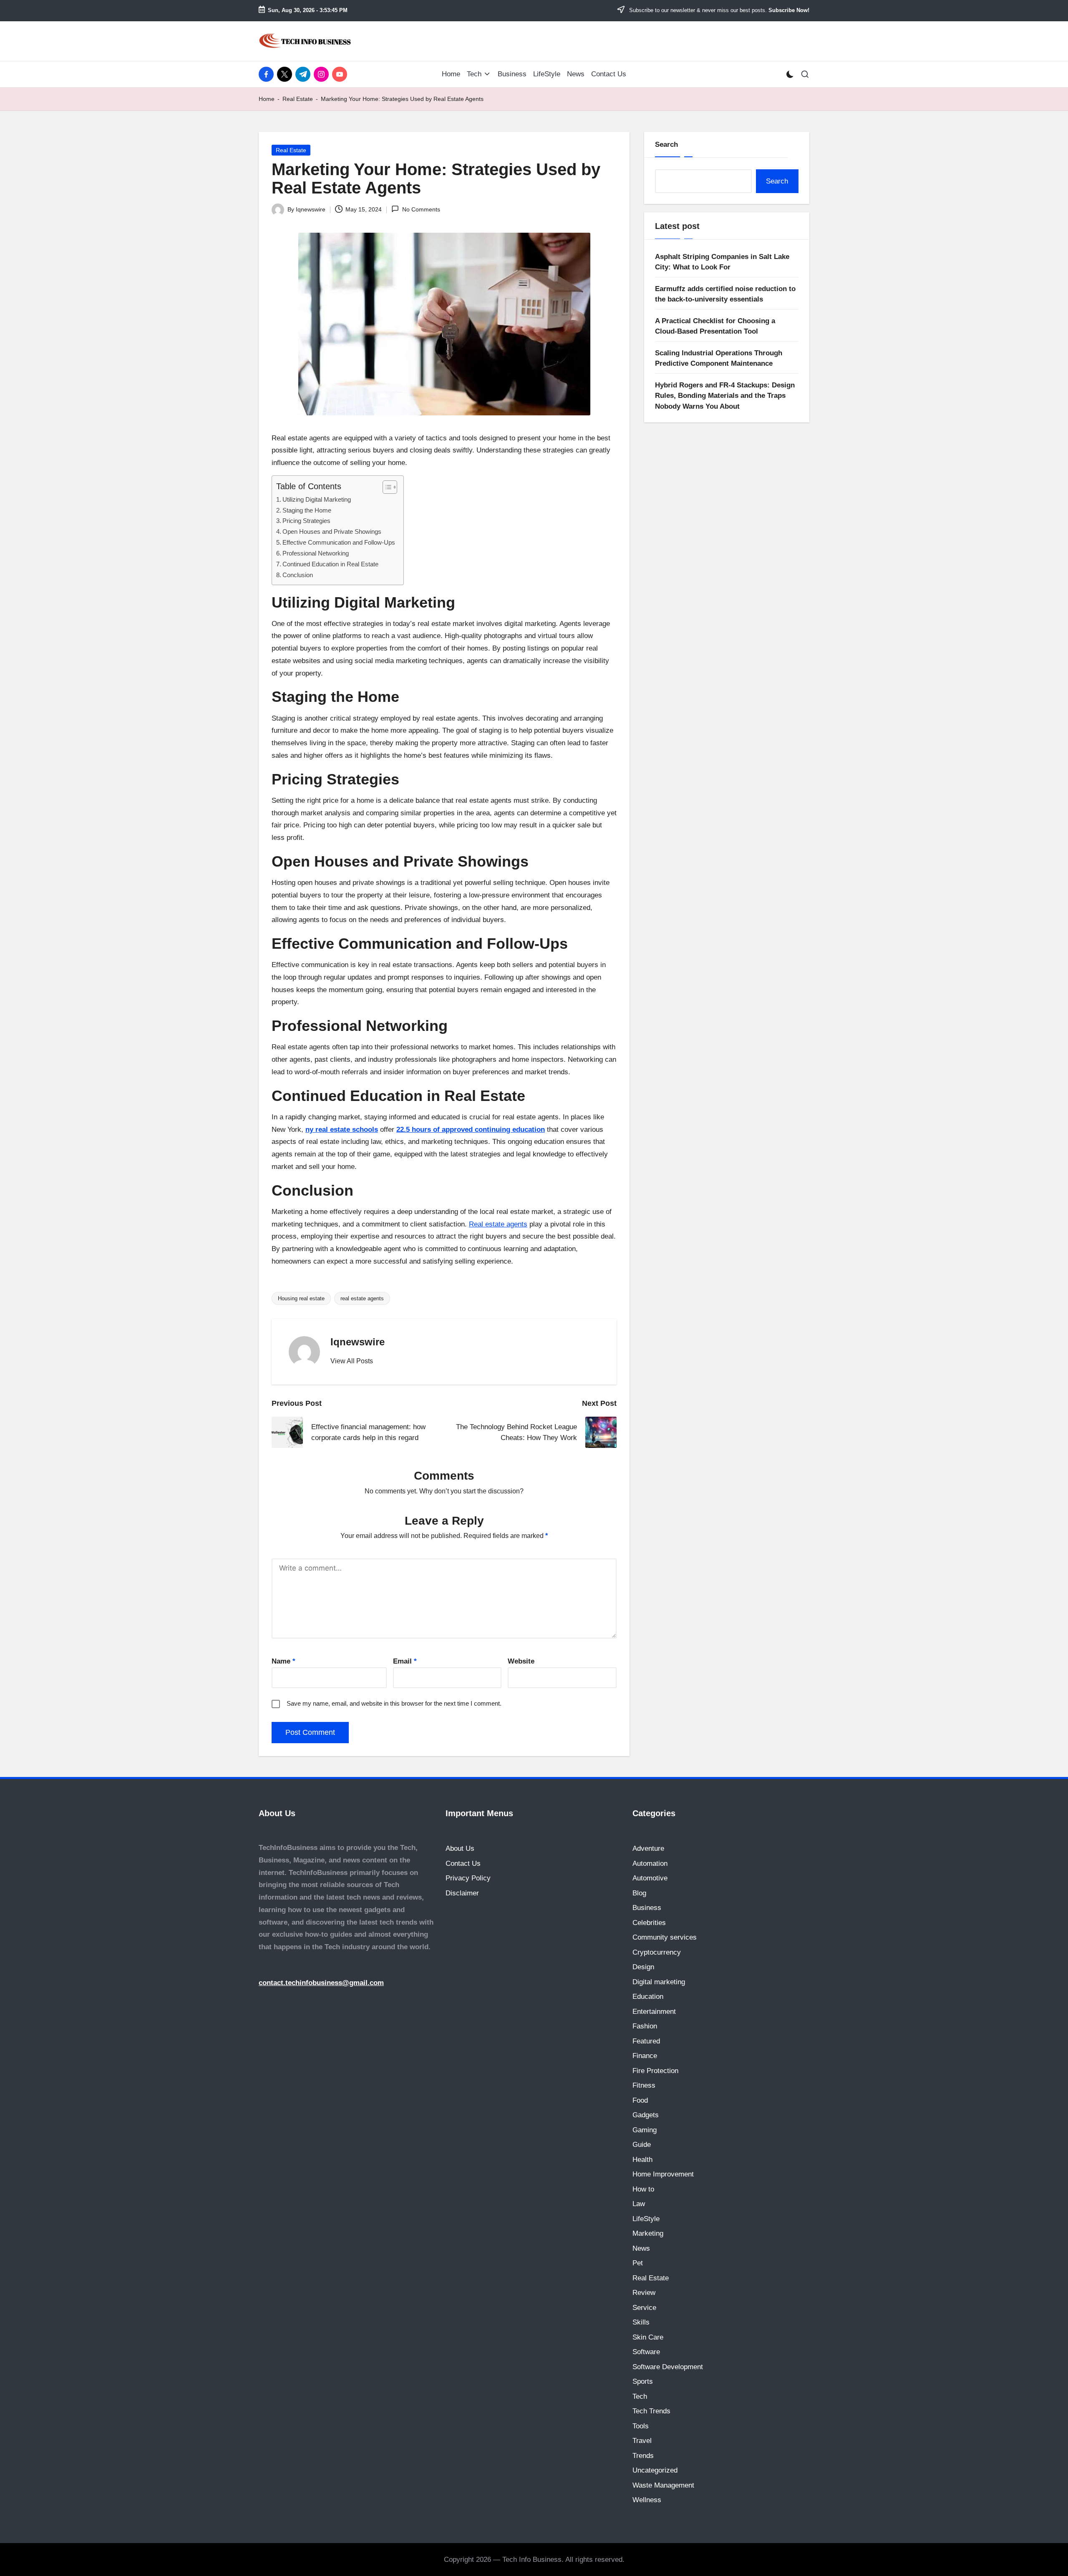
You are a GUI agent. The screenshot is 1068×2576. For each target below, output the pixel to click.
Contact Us (463, 1864)
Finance (645, 2056)
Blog (639, 1893)
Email (405, 1661)
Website (521, 1661)
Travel (642, 2441)
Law (639, 2204)
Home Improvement (663, 2174)
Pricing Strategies (306, 521)
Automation (650, 1864)
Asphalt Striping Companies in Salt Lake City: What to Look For (722, 262)
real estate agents (362, 1298)
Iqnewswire (358, 1342)
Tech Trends (651, 2411)
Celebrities (649, 1923)
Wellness (647, 2500)
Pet (638, 2263)
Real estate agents (498, 1224)
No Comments (421, 209)
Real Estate (298, 99)
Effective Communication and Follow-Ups (339, 542)
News (641, 2248)
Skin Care (648, 2337)
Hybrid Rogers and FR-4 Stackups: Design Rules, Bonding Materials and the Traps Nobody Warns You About (725, 395)
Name (283, 1661)
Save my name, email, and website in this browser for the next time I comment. (394, 1703)
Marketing (648, 2233)
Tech (640, 2396)
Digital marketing (659, 1982)
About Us (460, 1848)
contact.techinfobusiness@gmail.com (321, 1983)
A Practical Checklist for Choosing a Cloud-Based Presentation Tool (715, 326)
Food (640, 2100)
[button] (352, 1361)
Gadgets (646, 2115)
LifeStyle (646, 2219)
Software (646, 2352)
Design (643, 1967)
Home (267, 99)
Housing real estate (301, 1298)
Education (648, 1997)
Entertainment (654, 2012)
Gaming (645, 2130)
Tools (641, 2426)
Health (642, 2160)
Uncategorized (655, 2470)
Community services (665, 1937)
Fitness (644, 2085)
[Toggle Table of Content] (386, 487)
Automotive (650, 1878)
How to (643, 2189)
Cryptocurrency (657, 1952)
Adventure (648, 1848)
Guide (642, 2145)
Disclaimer (462, 1893)
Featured (646, 2041)
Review (644, 2293)
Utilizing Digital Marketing (317, 499)
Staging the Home (307, 510)
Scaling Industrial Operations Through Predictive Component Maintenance (719, 358)
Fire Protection (655, 2071)
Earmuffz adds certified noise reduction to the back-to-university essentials (725, 294)
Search (666, 145)
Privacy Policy (468, 1878)
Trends (643, 2456)
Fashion (645, 2026)
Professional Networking (316, 553)
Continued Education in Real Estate (330, 564)
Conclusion (298, 575)
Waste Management (663, 2485)
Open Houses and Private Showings (332, 532)
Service (644, 2308)
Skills (641, 2322)
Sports (643, 2381)
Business (647, 1908)
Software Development (668, 2367)
